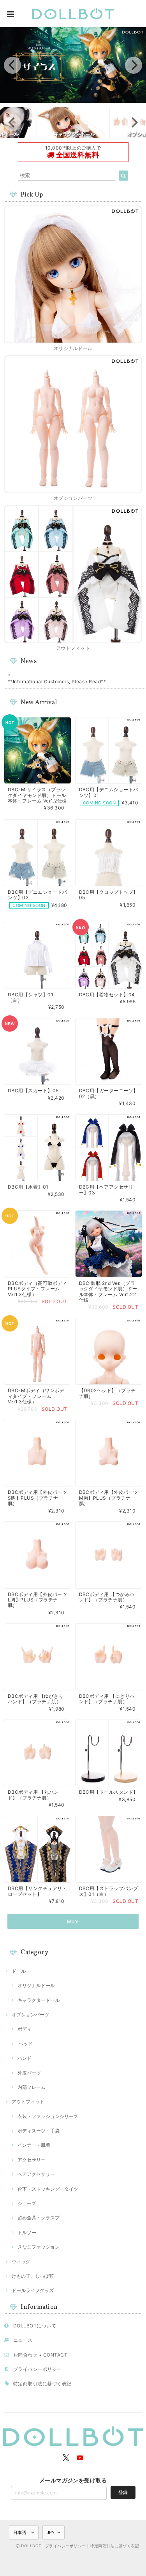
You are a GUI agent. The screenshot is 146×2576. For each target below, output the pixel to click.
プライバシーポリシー (38, 2369)
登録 (123, 2492)
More (73, 1921)
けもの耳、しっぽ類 (33, 2276)
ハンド (25, 2058)
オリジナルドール (36, 1985)
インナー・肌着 (34, 2145)
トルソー (27, 2232)
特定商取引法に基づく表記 (42, 2384)
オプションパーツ (30, 2015)
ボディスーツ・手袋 (39, 2131)
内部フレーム (32, 2087)
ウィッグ (21, 2262)
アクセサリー (32, 2160)
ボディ (25, 2029)
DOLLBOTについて (35, 2326)
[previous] (12, 65)
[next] (134, 65)
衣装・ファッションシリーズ (48, 2116)
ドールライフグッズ (33, 2290)
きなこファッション (39, 2247)
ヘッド (25, 2044)
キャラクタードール (39, 2000)
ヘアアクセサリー (36, 2174)
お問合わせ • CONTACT (40, 2355)
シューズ (27, 2203)
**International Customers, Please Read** (57, 681)
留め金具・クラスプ (39, 2218)
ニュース (23, 2340)
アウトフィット (28, 2102)
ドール (19, 1971)
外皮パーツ (29, 2073)
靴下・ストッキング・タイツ (48, 2189)
